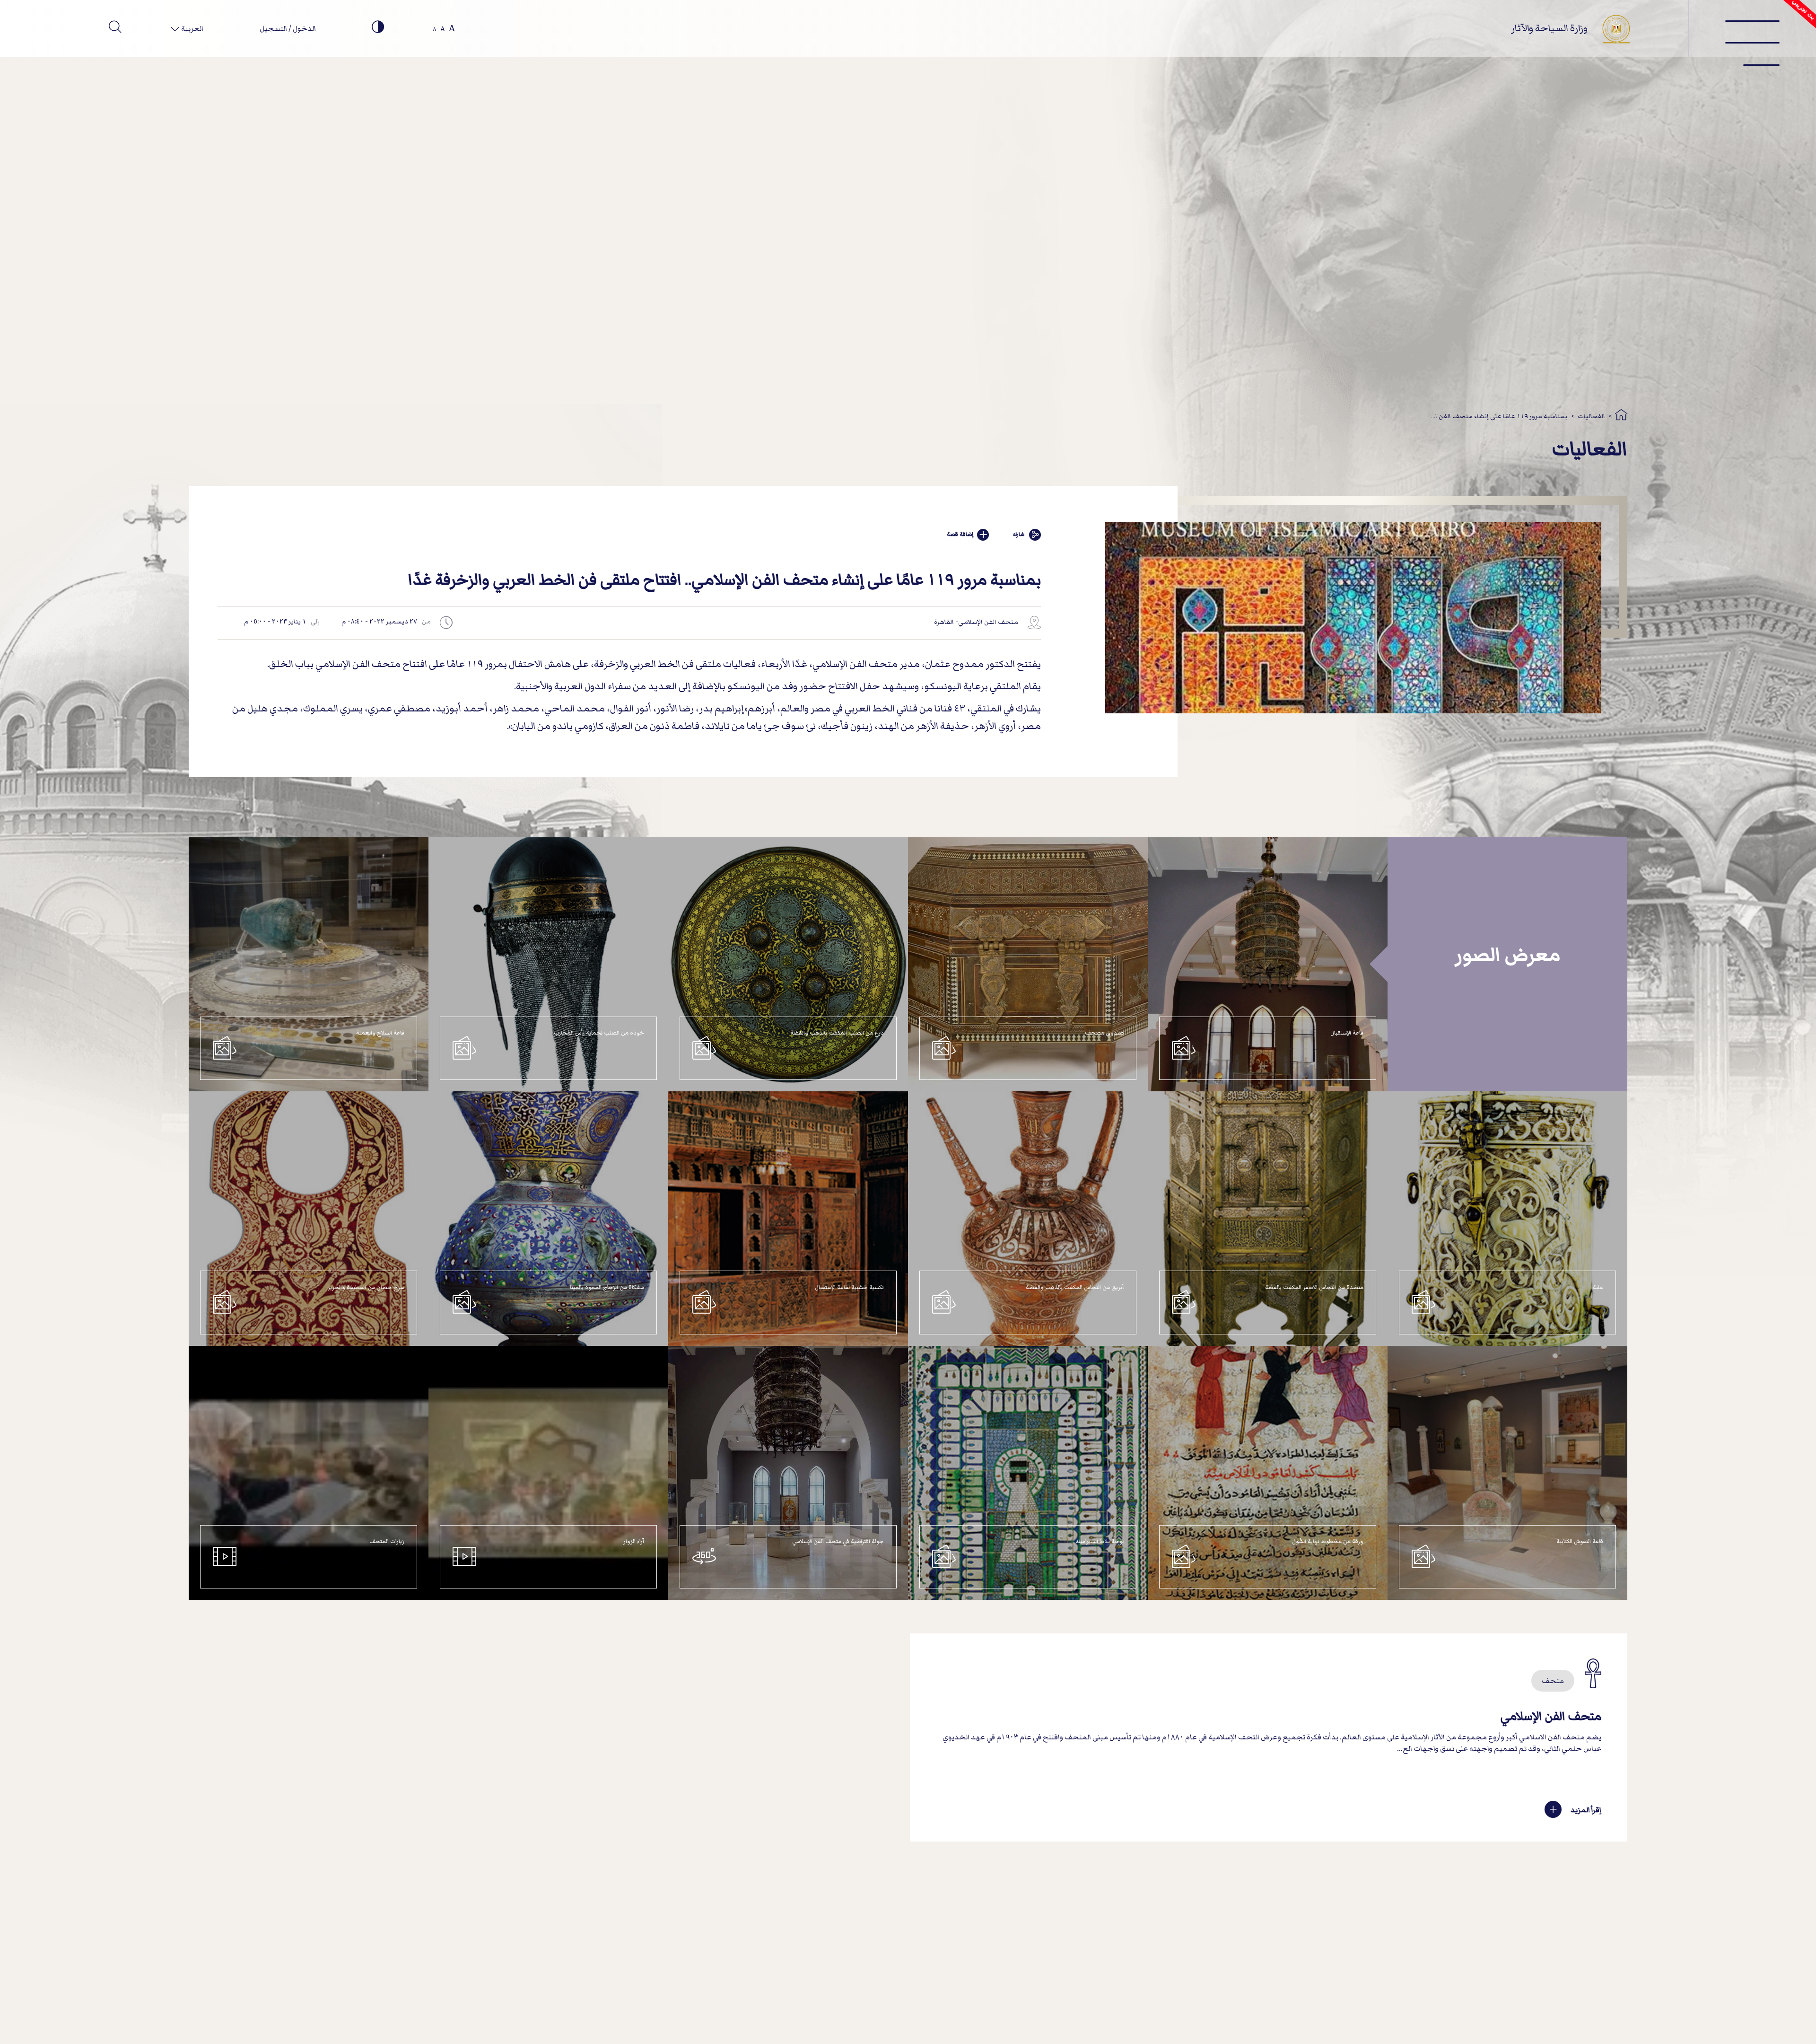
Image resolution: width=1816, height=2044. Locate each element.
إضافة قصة (960, 534)
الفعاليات (1591, 416)
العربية (192, 28)
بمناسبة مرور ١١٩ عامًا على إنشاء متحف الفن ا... (1499, 416)
